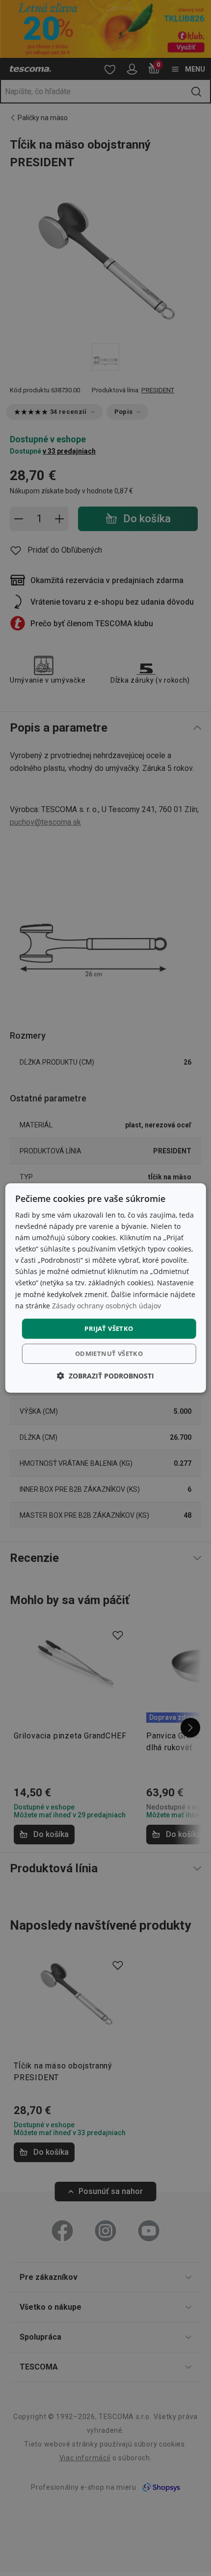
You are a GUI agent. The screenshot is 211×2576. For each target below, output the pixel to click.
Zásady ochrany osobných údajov (106, 1306)
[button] (105, 1376)
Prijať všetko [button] (109, 1328)
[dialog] (106, 1288)
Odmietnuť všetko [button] (109, 1353)
